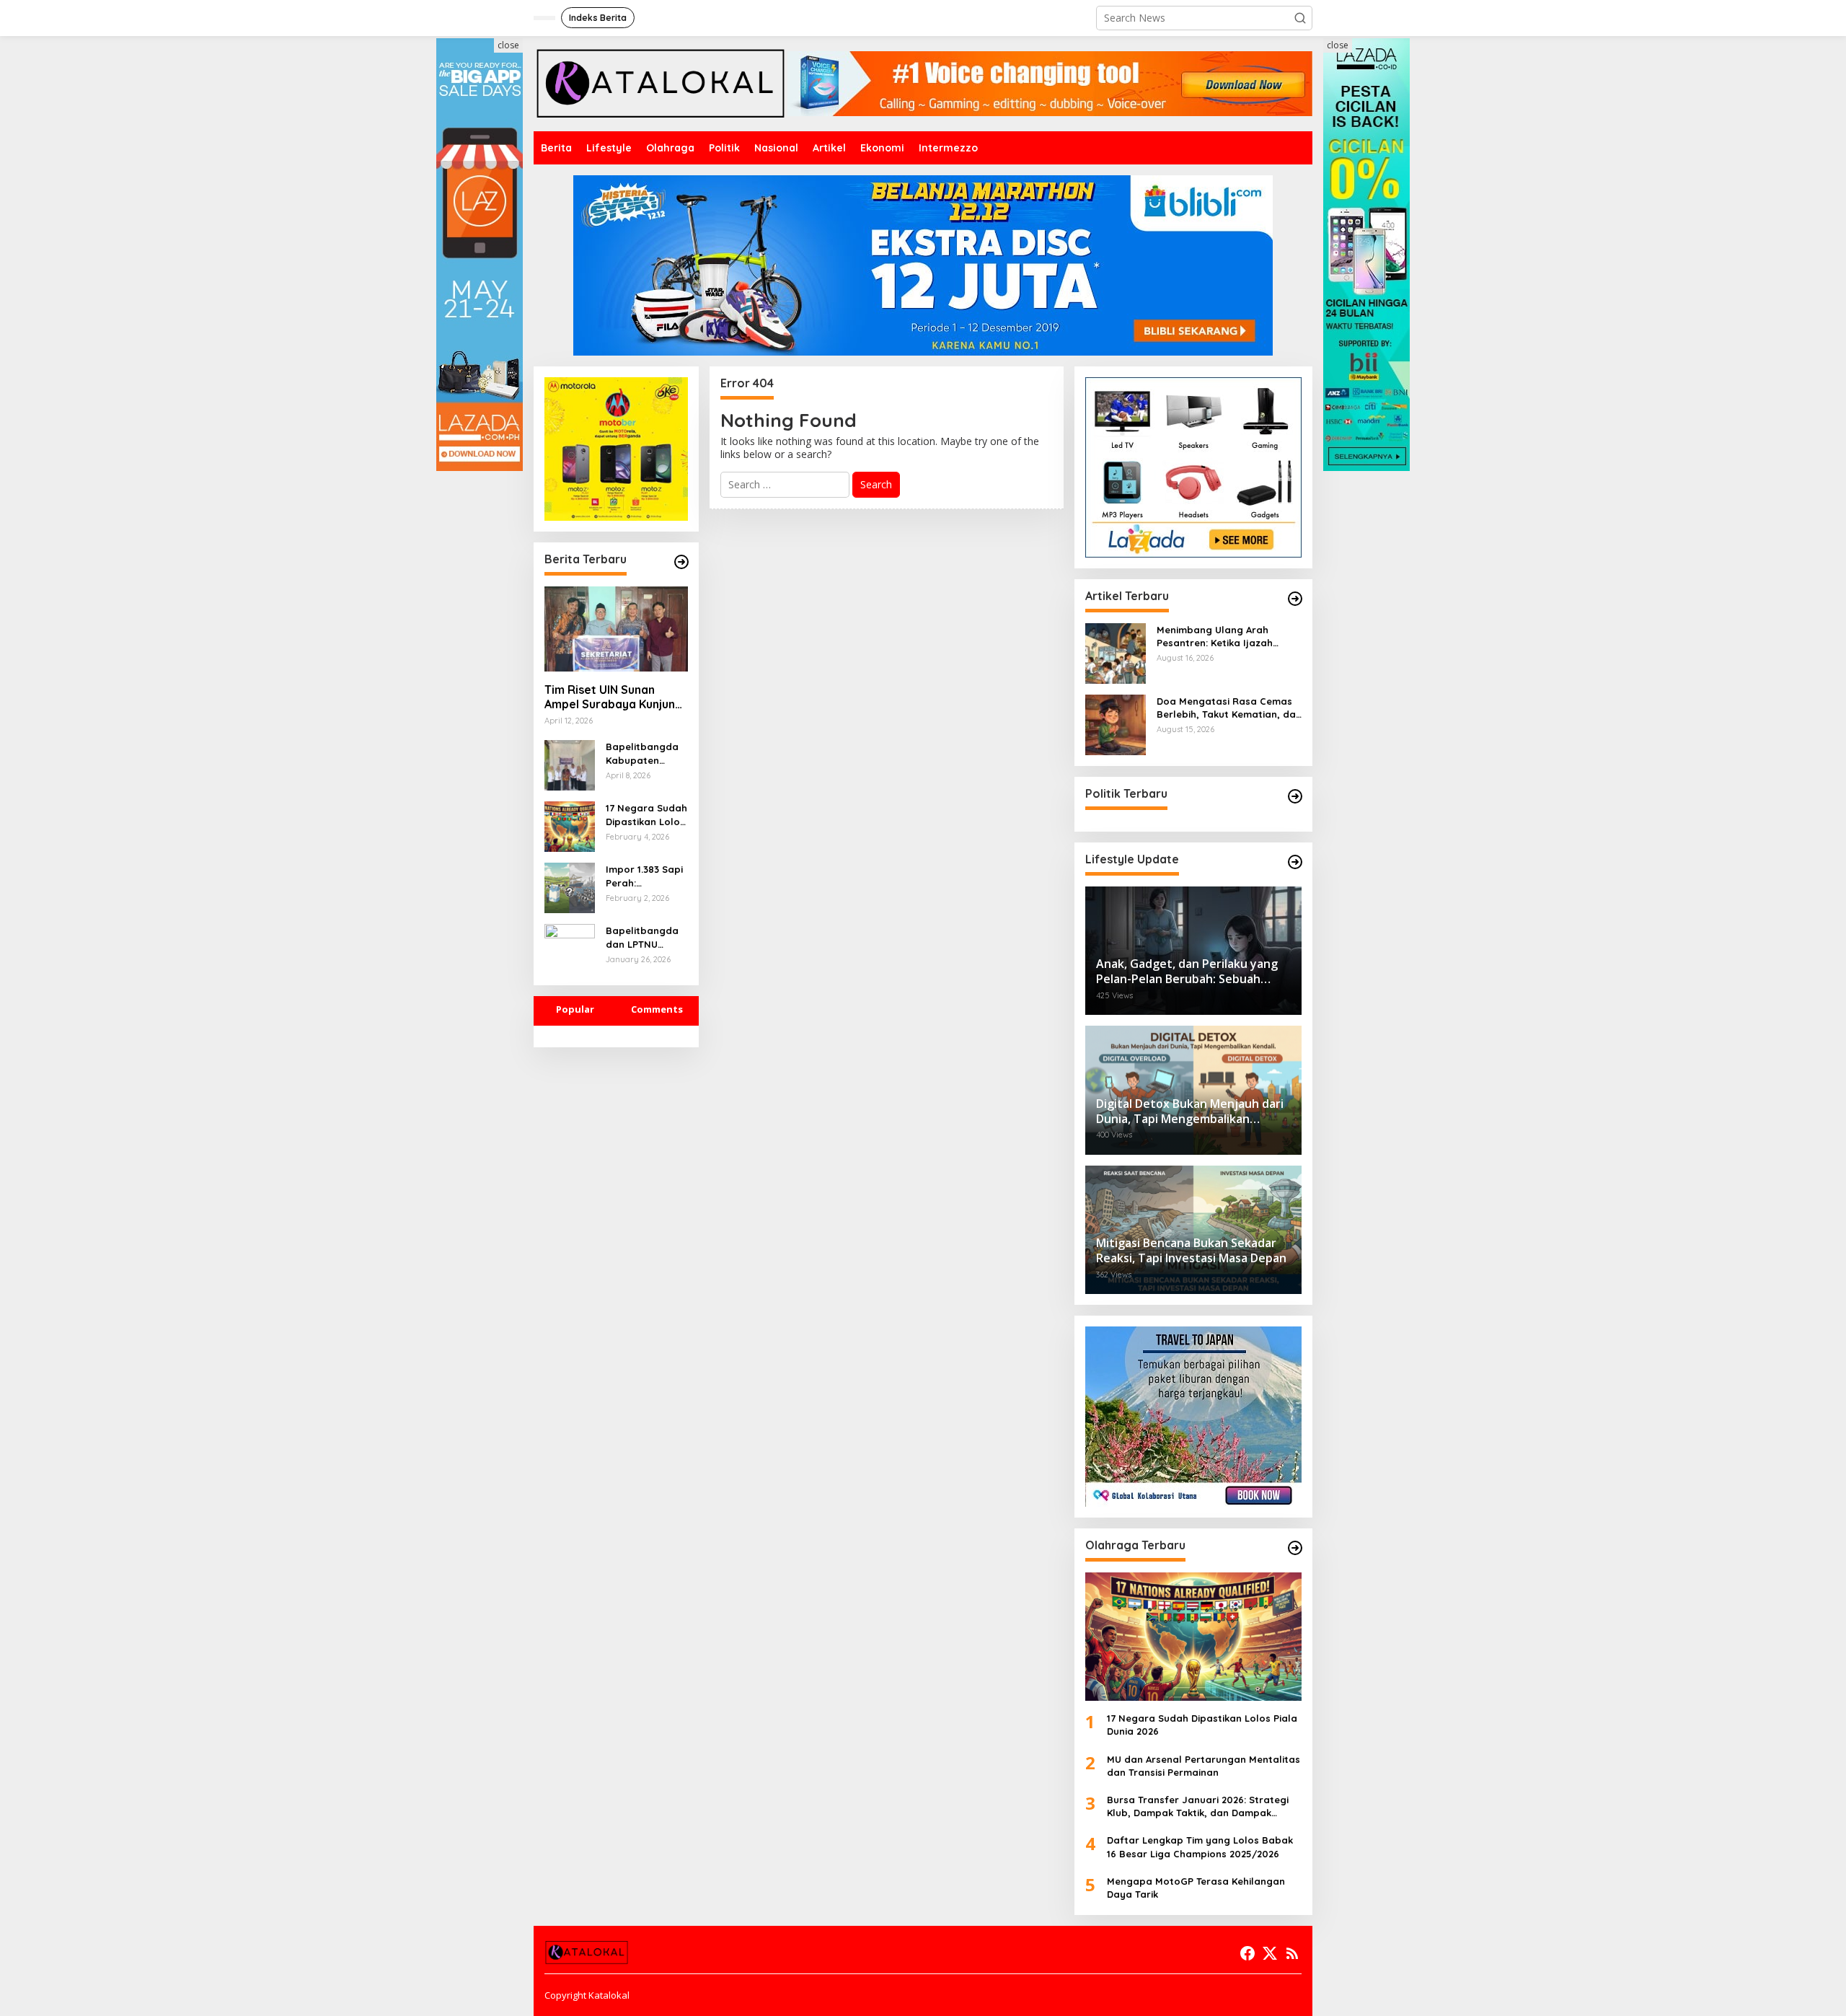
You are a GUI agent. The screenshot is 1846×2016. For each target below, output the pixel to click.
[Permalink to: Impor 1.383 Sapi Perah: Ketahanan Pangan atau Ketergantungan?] (570, 887)
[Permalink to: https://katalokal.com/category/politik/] (1295, 796)
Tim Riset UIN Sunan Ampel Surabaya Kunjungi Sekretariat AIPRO (615, 697)
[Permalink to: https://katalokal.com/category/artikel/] (1295, 599)
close (508, 45)
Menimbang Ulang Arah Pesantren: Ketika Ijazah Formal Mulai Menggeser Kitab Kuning (1216, 637)
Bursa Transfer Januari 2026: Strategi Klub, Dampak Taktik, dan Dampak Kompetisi (1198, 1806)
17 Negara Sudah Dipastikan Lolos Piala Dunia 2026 (646, 815)
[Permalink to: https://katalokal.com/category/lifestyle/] (1295, 862)
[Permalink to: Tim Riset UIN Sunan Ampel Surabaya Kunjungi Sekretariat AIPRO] (616, 629)
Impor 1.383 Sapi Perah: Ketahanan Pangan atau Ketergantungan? (645, 876)
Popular (575, 1009)
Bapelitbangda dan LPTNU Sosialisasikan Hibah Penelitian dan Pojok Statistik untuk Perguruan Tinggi (645, 937)
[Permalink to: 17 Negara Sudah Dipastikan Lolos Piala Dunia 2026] (570, 826)
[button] (1300, 18)
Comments (657, 1009)
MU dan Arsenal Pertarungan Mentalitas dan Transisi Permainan (1204, 1766)
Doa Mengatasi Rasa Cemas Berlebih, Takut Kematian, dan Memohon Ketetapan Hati (1229, 708)
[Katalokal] (661, 83)
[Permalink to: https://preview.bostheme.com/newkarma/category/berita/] (681, 562)
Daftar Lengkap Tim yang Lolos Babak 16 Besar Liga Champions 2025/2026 (1200, 1846)
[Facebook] (1247, 1953)
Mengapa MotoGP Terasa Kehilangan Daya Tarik (1196, 1888)
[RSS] (1292, 1953)
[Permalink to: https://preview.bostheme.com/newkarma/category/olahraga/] (1295, 1548)
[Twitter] (1270, 1953)
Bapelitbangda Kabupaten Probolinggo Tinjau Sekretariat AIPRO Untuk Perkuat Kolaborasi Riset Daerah (645, 753)
